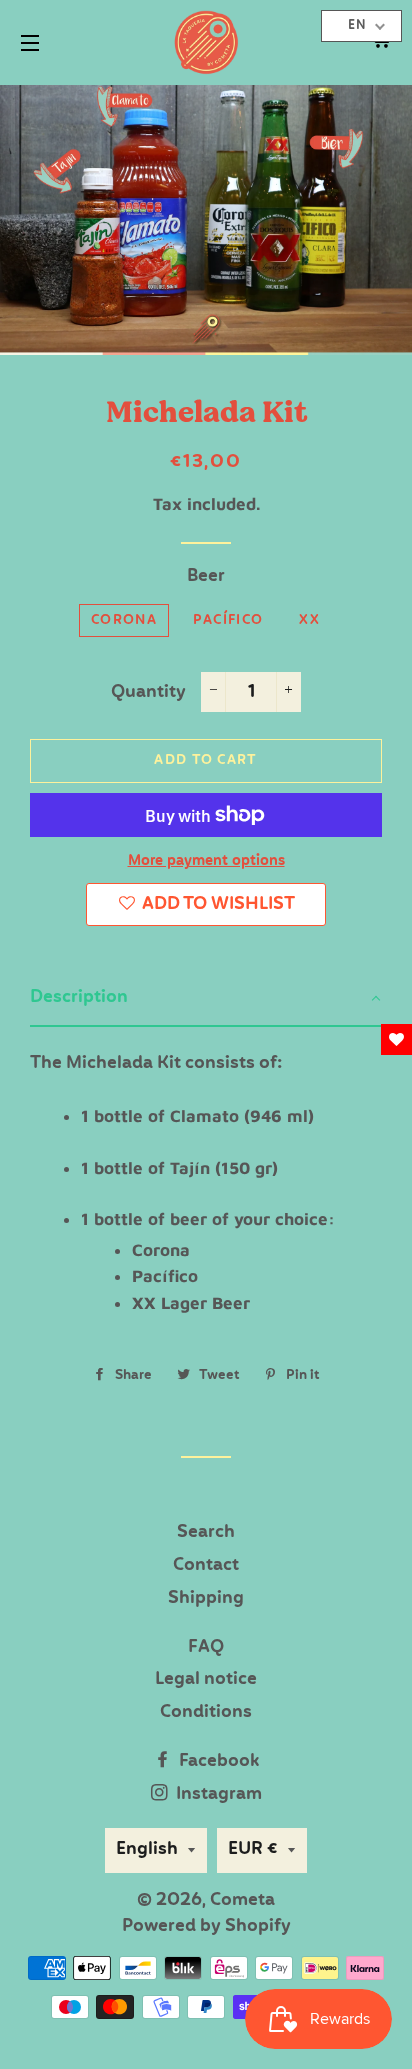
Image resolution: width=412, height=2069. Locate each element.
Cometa (242, 1900)
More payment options (206, 861)
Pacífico (228, 620)
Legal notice (206, 1679)
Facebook (217, 1761)
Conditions (206, 1712)
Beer (206, 576)
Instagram (217, 1794)
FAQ (206, 1647)
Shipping (206, 1598)
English (147, 1849)
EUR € (253, 1849)
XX (309, 620)
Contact (206, 1565)
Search (206, 1532)
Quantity (148, 692)
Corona (124, 620)
